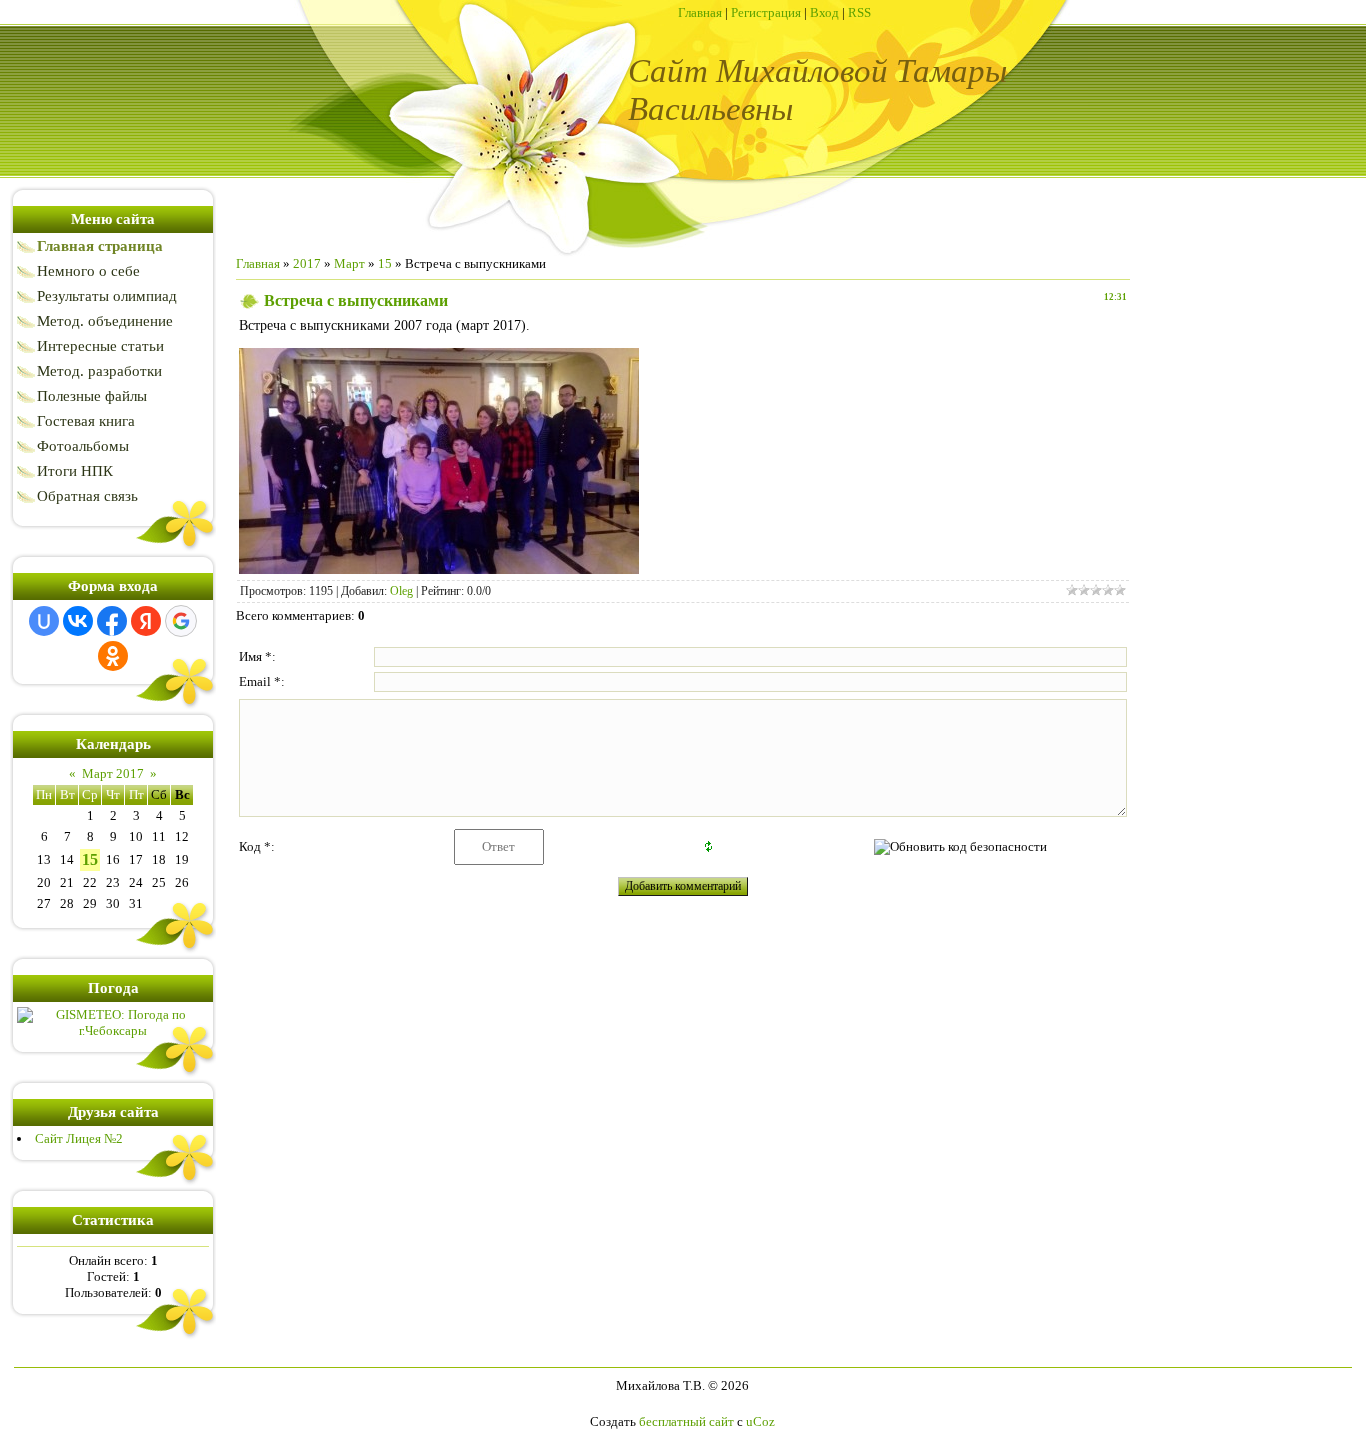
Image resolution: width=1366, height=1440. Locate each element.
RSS (859, 12)
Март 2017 (113, 773)
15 (90, 859)
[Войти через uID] (44, 621)
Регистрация (766, 12)
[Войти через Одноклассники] (113, 656)
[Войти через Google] (181, 621)
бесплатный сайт (686, 1421)
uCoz (760, 1421)
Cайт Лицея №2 (79, 1138)
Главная (700, 12)
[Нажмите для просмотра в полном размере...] (439, 569)
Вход (824, 12)
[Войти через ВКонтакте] (78, 621)
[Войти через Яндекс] (146, 621)
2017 (307, 263)
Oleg (401, 591)
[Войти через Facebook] (112, 621)
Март (349, 263)
